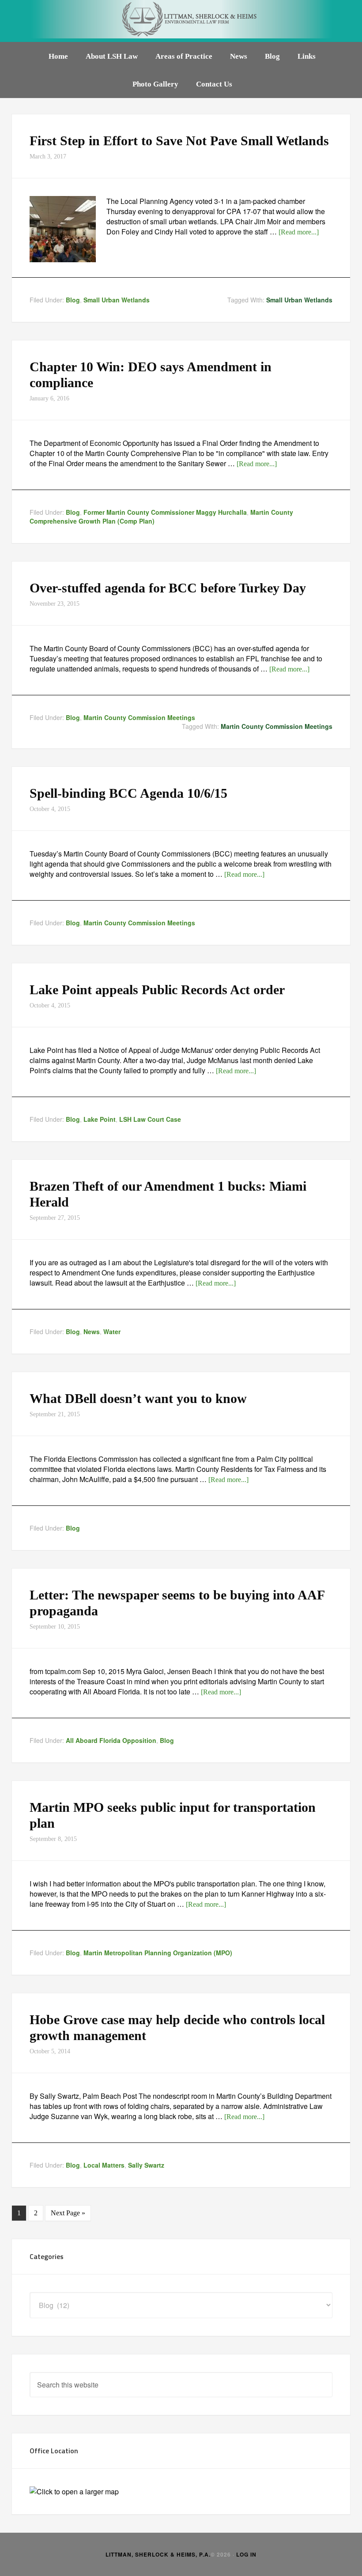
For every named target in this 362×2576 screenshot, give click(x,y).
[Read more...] (299, 232)
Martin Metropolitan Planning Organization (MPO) (158, 1953)
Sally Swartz (146, 2165)
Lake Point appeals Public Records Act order (157, 990)
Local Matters (104, 2165)
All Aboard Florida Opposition (111, 1740)
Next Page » (68, 2213)
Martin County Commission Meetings (139, 717)
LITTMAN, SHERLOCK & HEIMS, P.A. (158, 2554)
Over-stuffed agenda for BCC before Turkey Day (168, 588)
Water (112, 1331)
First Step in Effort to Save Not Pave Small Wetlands (179, 141)
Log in (246, 2554)
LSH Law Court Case (150, 1119)
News (92, 1331)
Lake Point (100, 1119)
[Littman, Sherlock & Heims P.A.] (181, 21)
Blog (73, 300)
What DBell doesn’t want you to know (138, 1398)
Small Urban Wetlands (117, 300)
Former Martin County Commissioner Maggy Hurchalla (165, 512)
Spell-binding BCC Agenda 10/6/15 (128, 793)
